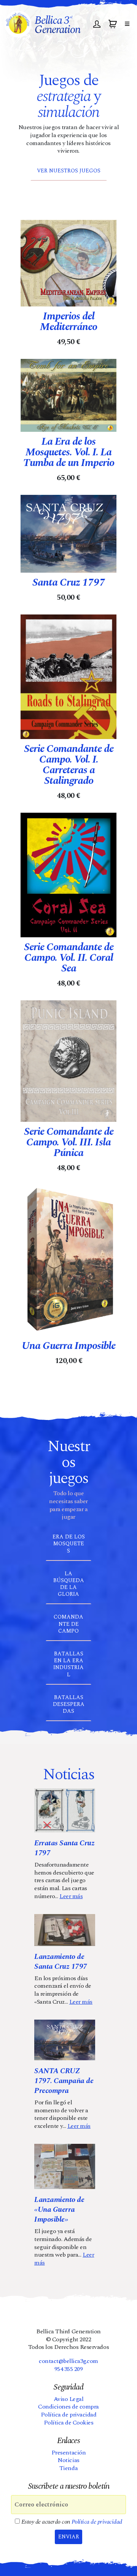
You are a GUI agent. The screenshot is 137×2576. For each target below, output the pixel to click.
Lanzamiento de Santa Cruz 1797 (61, 1962)
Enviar (69, 2537)
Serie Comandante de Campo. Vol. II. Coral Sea (69, 958)
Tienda (68, 2468)
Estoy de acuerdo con (71, 2522)
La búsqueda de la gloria (69, 1584)
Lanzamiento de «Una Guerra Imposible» (59, 2210)
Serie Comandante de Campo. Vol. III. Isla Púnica (69, 1142)
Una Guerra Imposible (68, 1346)
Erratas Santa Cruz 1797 (64, 1848)
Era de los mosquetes (69, 1544)
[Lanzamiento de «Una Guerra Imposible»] (65, 2166)
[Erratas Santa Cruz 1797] (65, 1810)
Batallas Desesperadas (69, 1704)
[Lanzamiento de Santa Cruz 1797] (65, 1930)
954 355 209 (69, 2369)
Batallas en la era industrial (68, 1664)
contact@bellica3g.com (68, 2361)
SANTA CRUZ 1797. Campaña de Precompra (64, 2081)
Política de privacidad (68, 2415)
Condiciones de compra (68, 2407)
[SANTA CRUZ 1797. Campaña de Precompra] (65, 2040)
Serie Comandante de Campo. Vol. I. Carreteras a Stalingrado (69, 765)
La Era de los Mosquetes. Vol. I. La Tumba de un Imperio (69, 452)
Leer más (71, 1896)
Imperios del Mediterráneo (68, 322)
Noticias (68, 2460)
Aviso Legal (69, 2399)
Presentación (68, 2453)
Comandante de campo (68, 1624)
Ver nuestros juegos (69, 171)
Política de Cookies (69, 2423)
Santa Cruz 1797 (69, 583)
